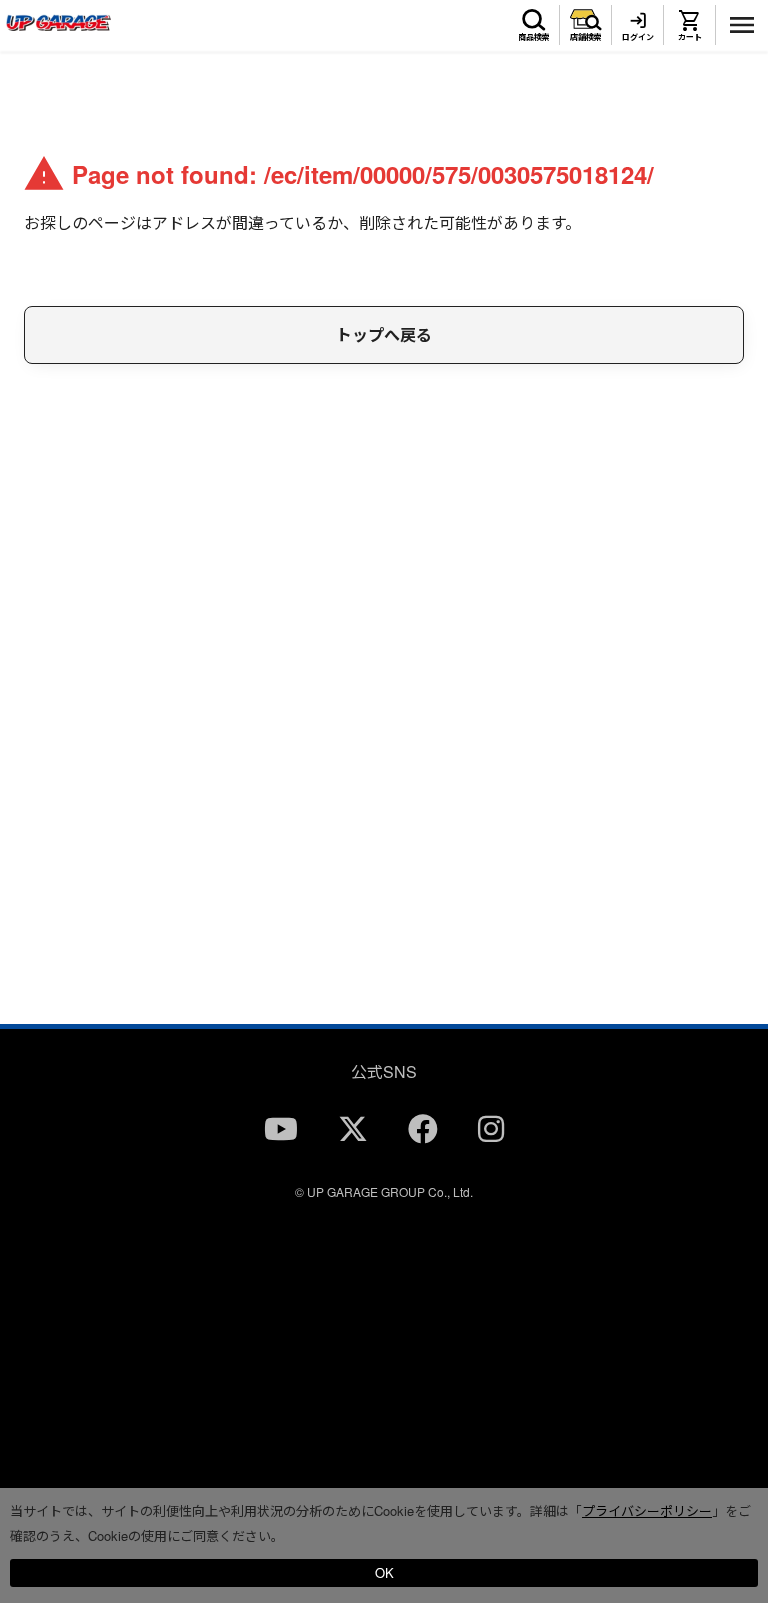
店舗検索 (586, 36)
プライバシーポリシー (647, 1510)
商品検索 (534, 36)
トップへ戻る (384, 334)
